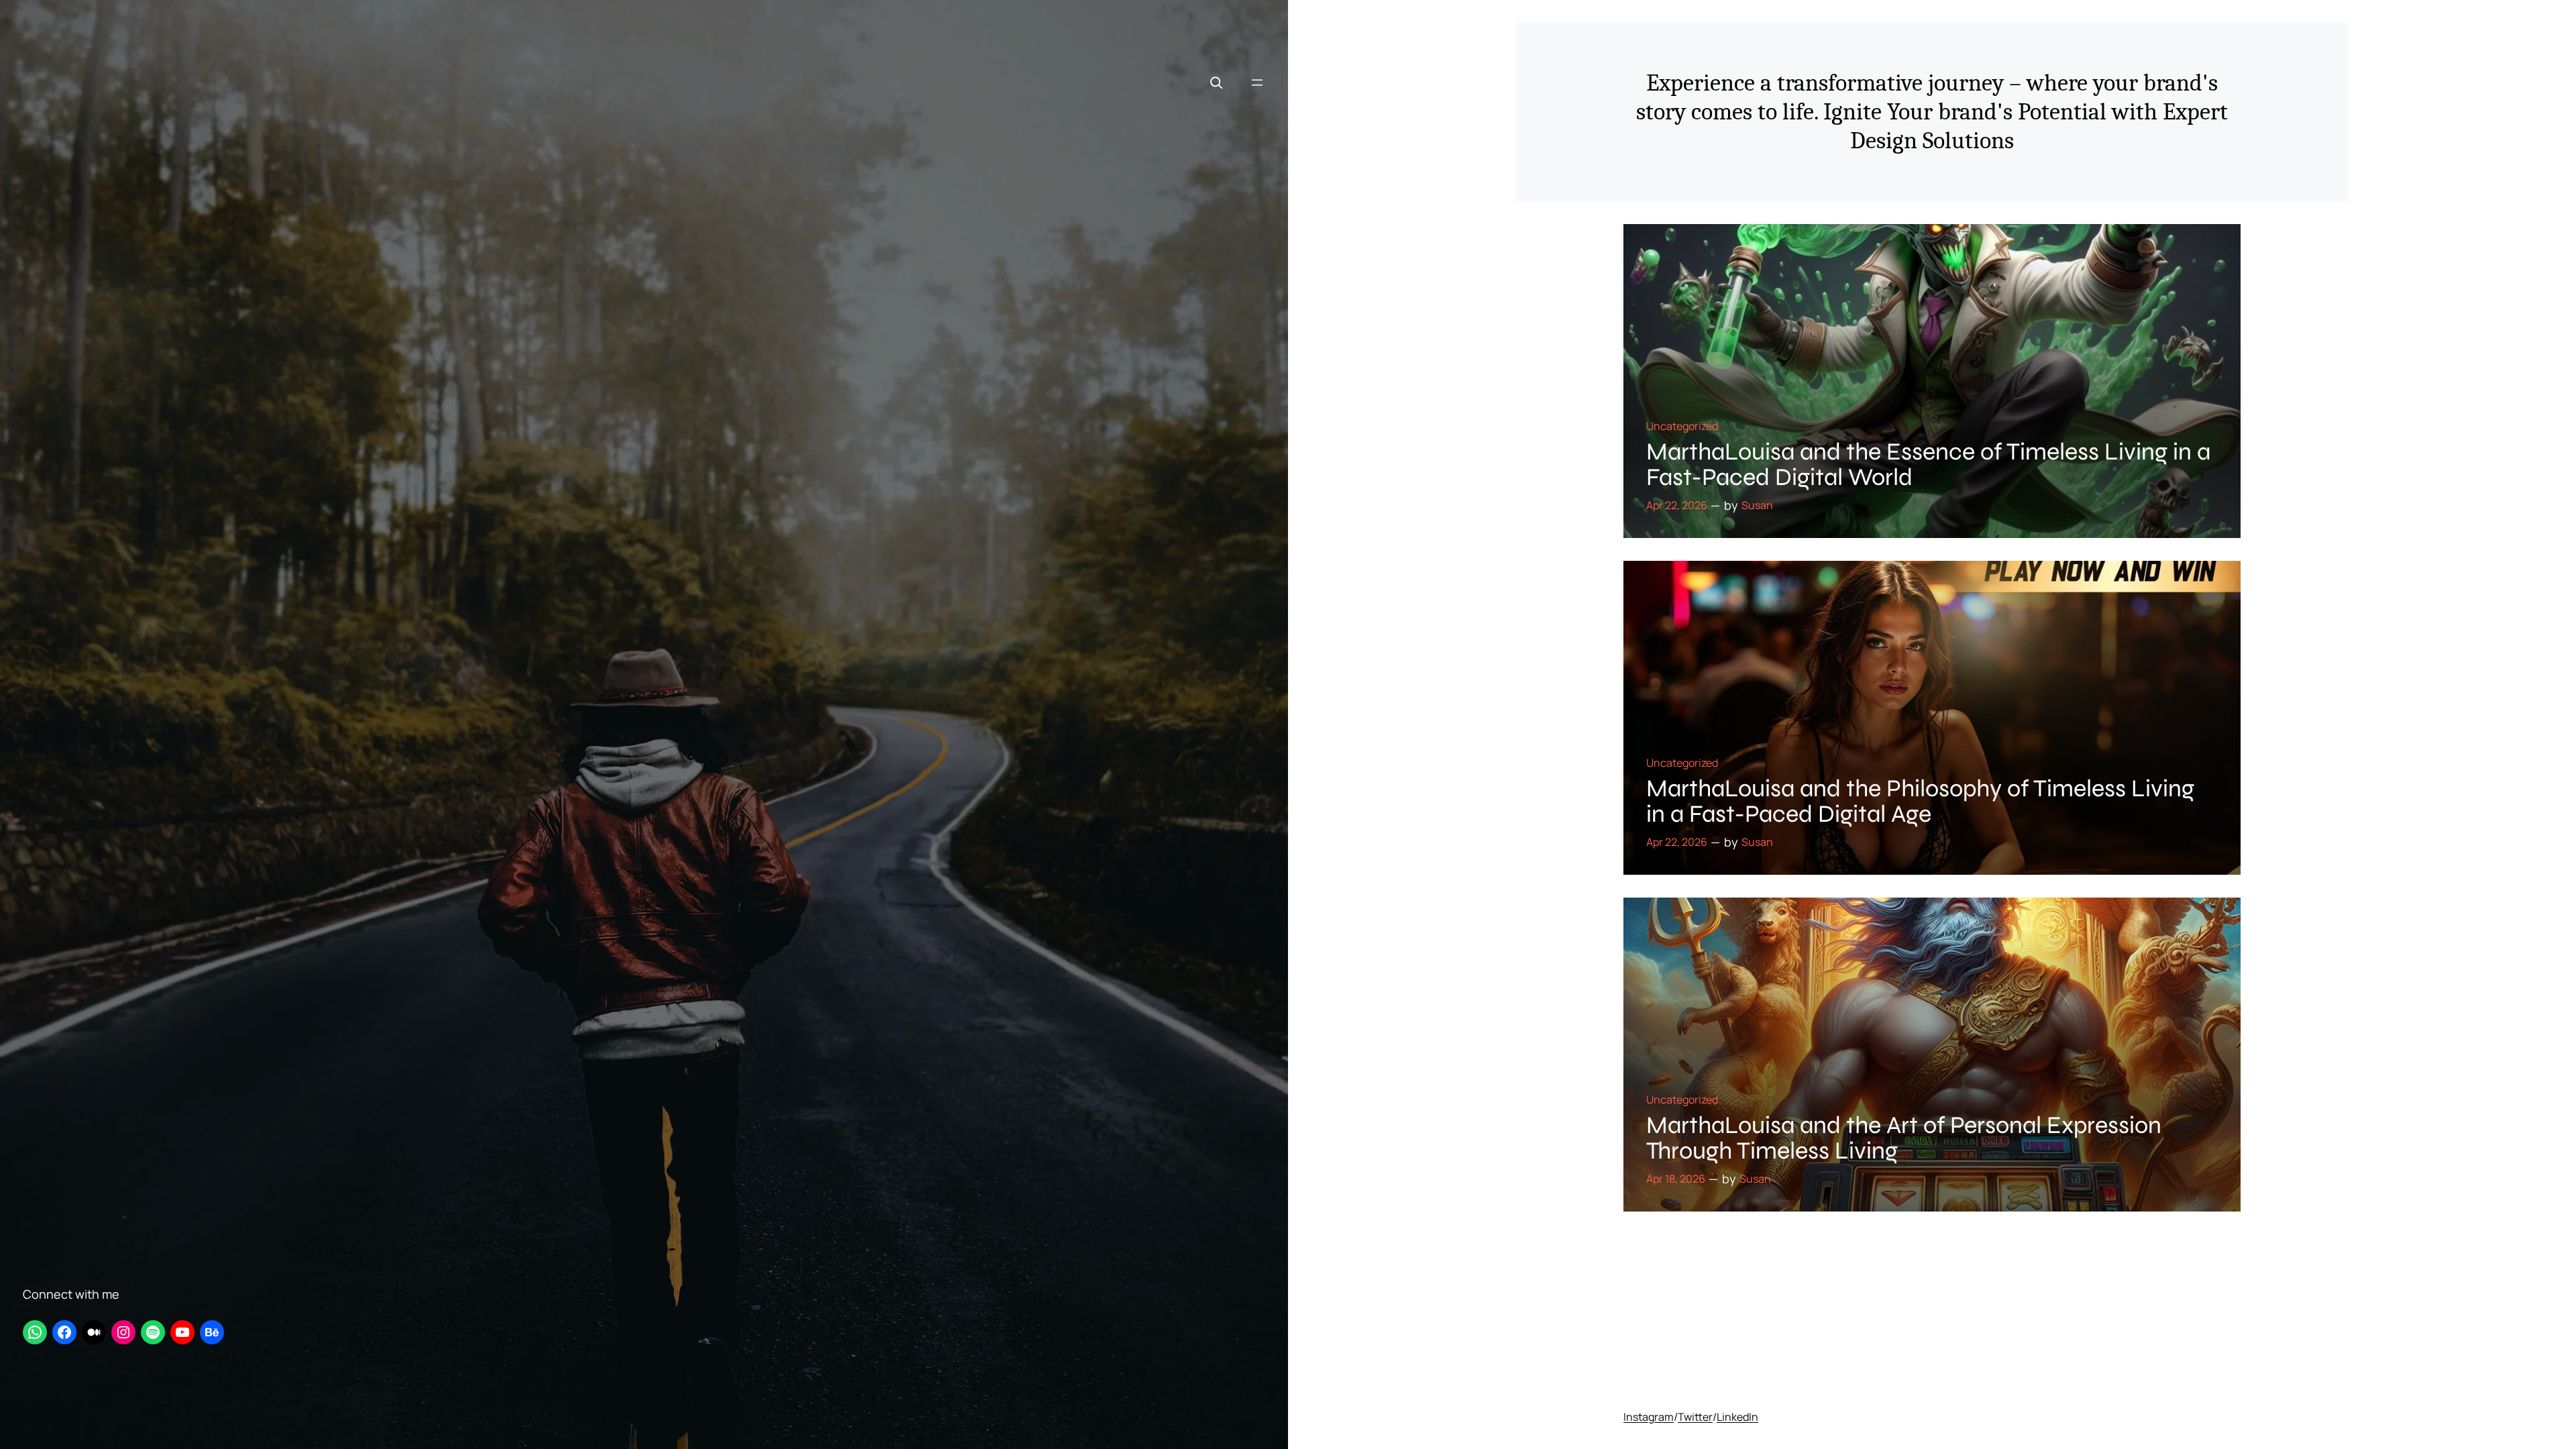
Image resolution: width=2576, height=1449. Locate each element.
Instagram (1649, 1417)
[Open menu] (1257, 83)
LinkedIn (1737, 1417)
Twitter (1695, 1417)
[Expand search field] (1216, 83)
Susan (1757, 505)
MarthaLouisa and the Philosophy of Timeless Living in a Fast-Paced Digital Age (1920, 802)
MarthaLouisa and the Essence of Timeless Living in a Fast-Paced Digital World (1928, 465)
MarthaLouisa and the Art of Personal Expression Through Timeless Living (1904, 1138)
